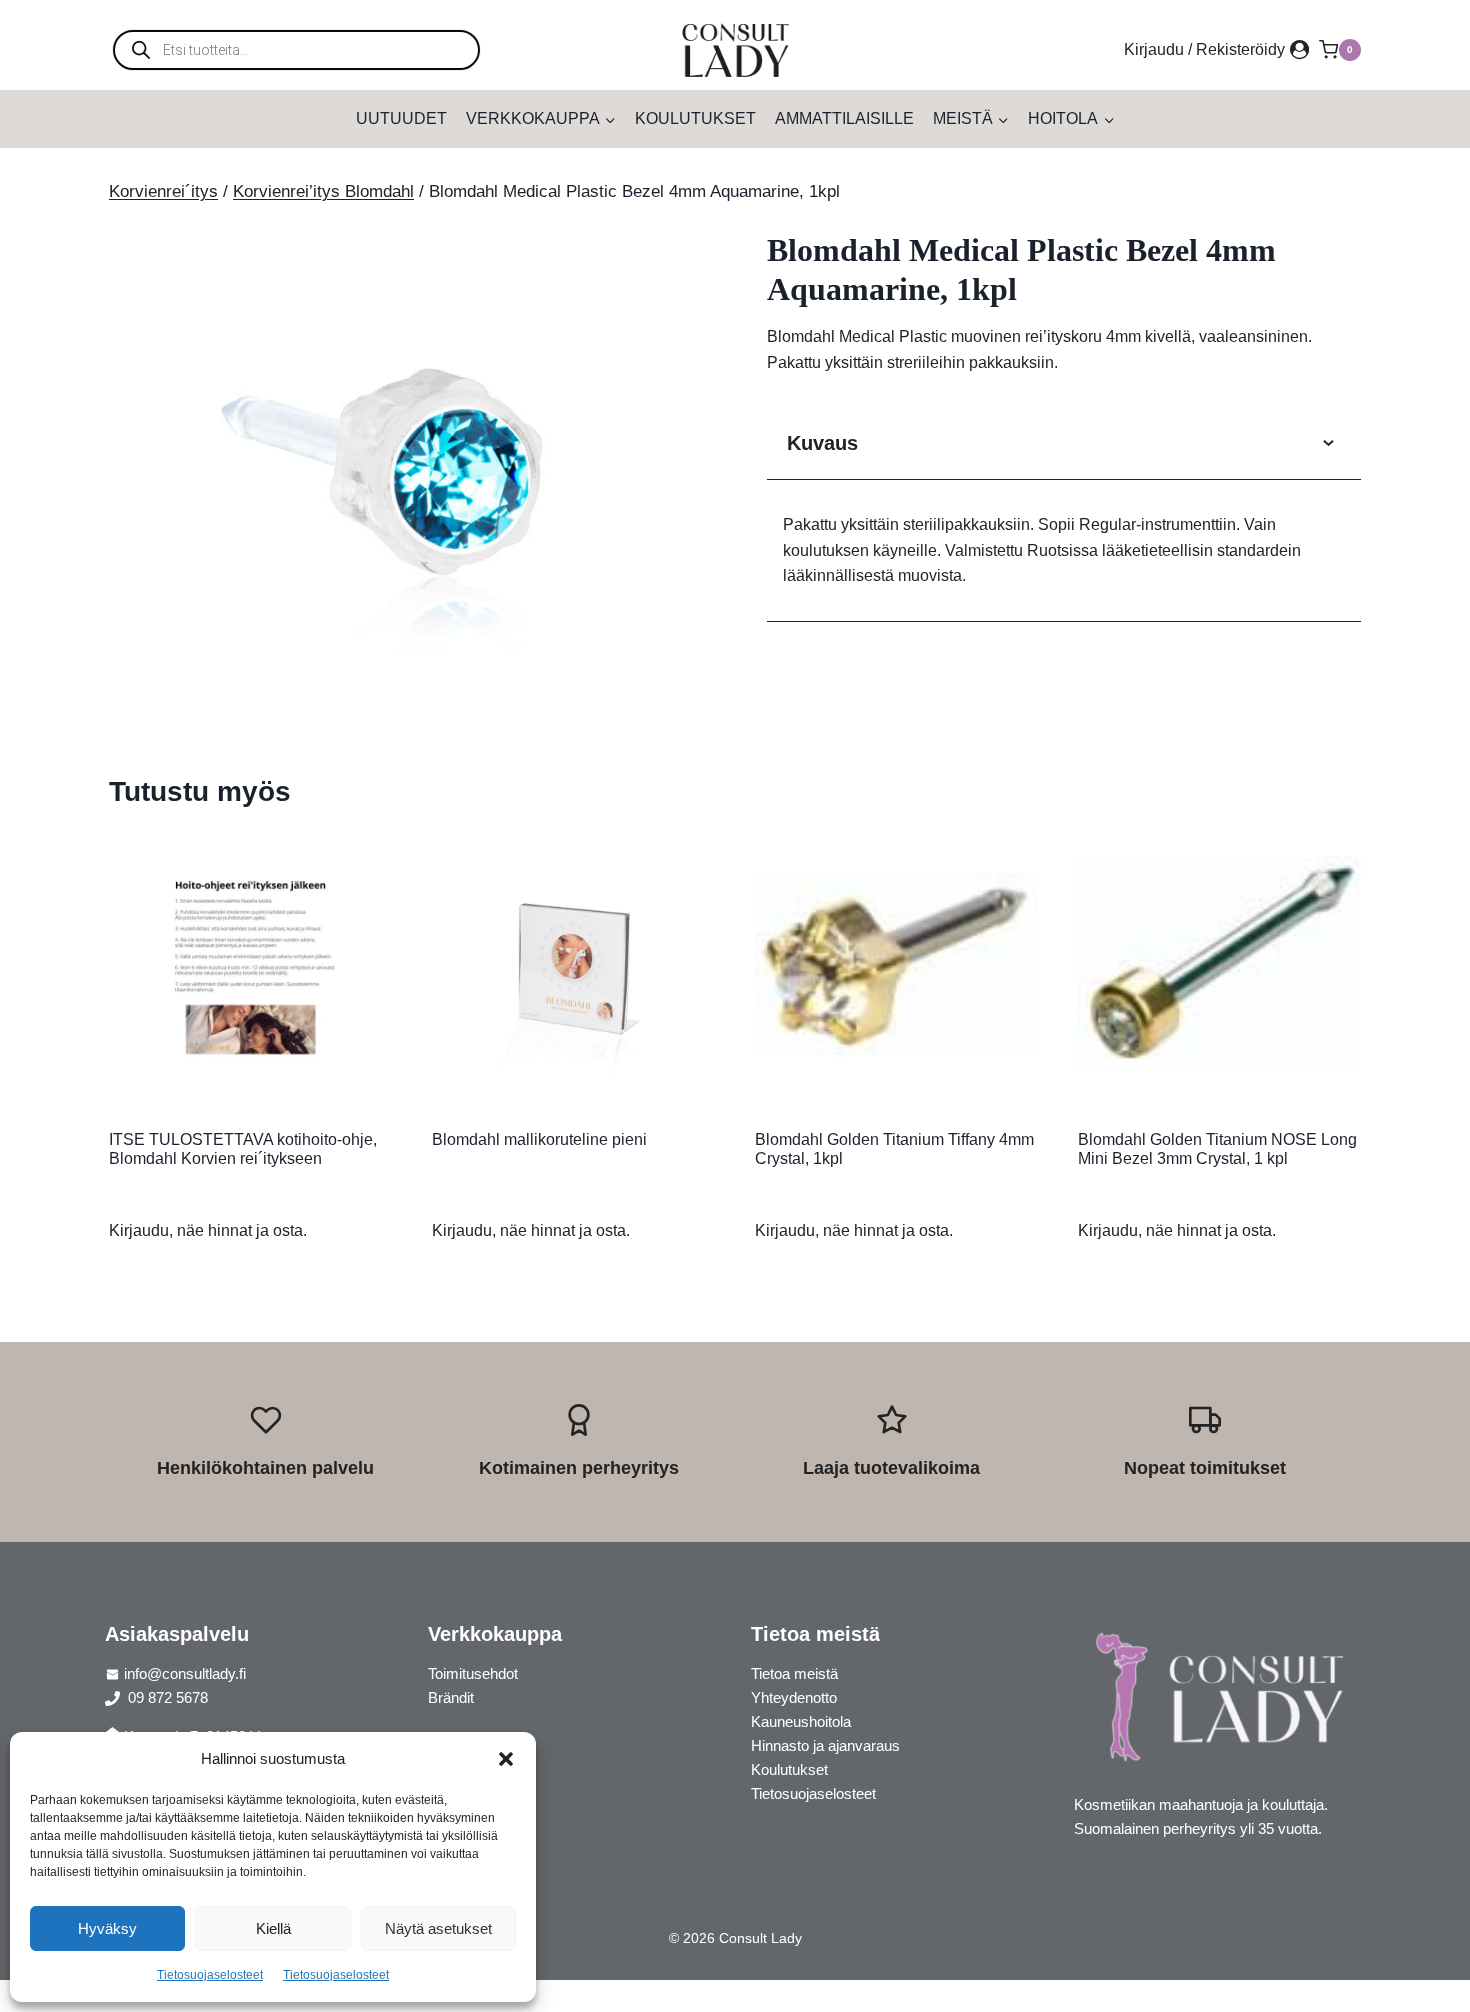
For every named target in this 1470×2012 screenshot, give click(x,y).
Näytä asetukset (438, 1928)
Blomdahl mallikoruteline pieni (539, 1139)
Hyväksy (107, 1928)
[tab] (406, 694)
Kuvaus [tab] (822, 443)
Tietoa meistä (794, 1673)
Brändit (451, 1697)
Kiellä (273, 1928)
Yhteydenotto (794, 1697)
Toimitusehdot (473, 1673)
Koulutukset (695, 118)
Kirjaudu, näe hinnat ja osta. (208, 1230)
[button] (506, 1759)
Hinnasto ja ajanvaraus (825, 1745)
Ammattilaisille (844, 118)
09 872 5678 (166, 1697)
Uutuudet (401, 118)
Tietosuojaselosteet (210, 1975)
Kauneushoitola (801, 1721)
